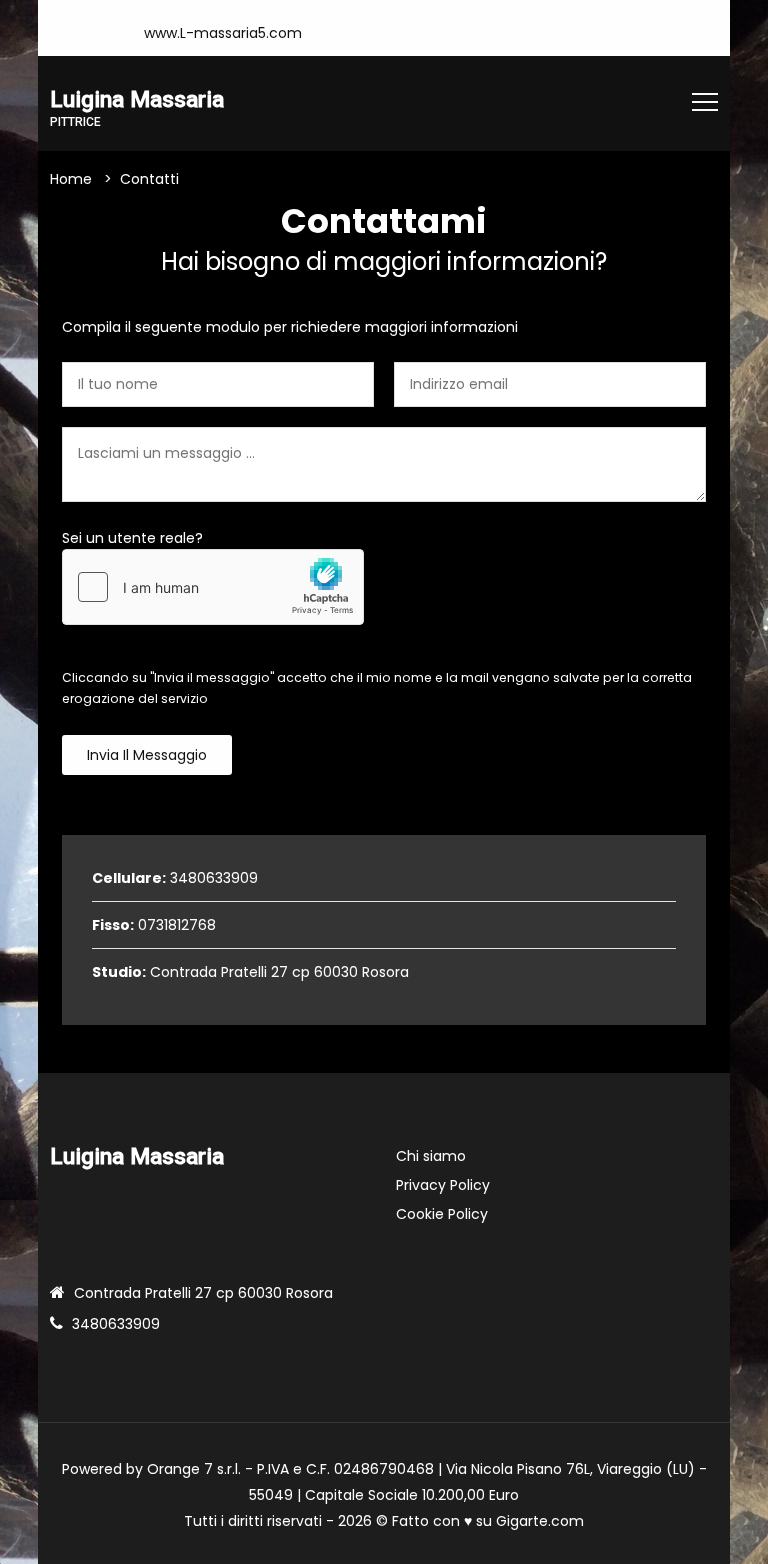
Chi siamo (431, 1156)
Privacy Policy (443, 1185)
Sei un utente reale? (132, 538)
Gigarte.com (540, 1521)
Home (71, 179)
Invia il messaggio (147, 755)
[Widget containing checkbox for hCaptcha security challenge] (213, 587)
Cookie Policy (442, 1214)
